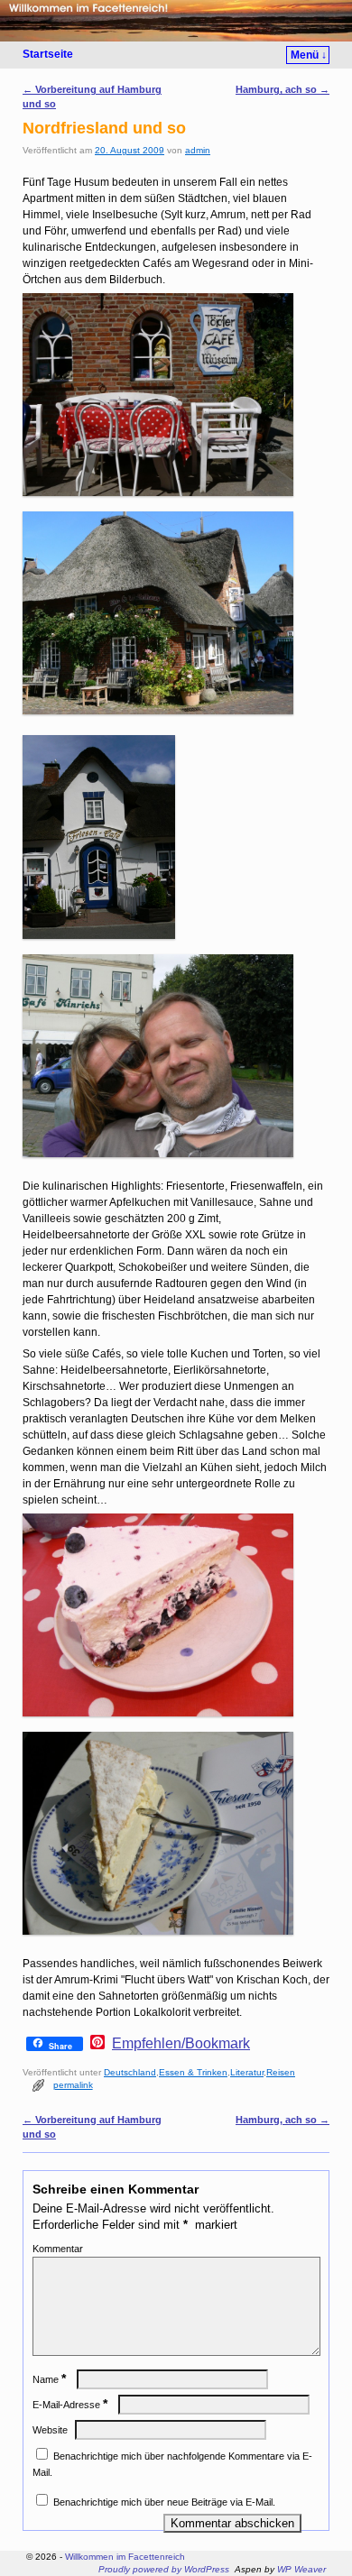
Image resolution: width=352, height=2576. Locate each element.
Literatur (247, 2072)
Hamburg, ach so (283, 89)
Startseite (48, 54)
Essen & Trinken (193, 2072)
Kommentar (58, 2249)
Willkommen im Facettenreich (125, 2557)
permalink (73, 2085)
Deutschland (130, 2072)
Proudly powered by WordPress (164, 2569)
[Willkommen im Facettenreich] (176, 21)
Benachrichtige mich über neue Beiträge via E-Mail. (164, 2502)
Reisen (281, 2072)
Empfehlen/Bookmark (181, 2044)
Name (49, 2379)
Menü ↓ (309, 55)
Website (50, 2430)
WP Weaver (301, 2569)
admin (198, 150)
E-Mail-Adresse (70, 2405)
